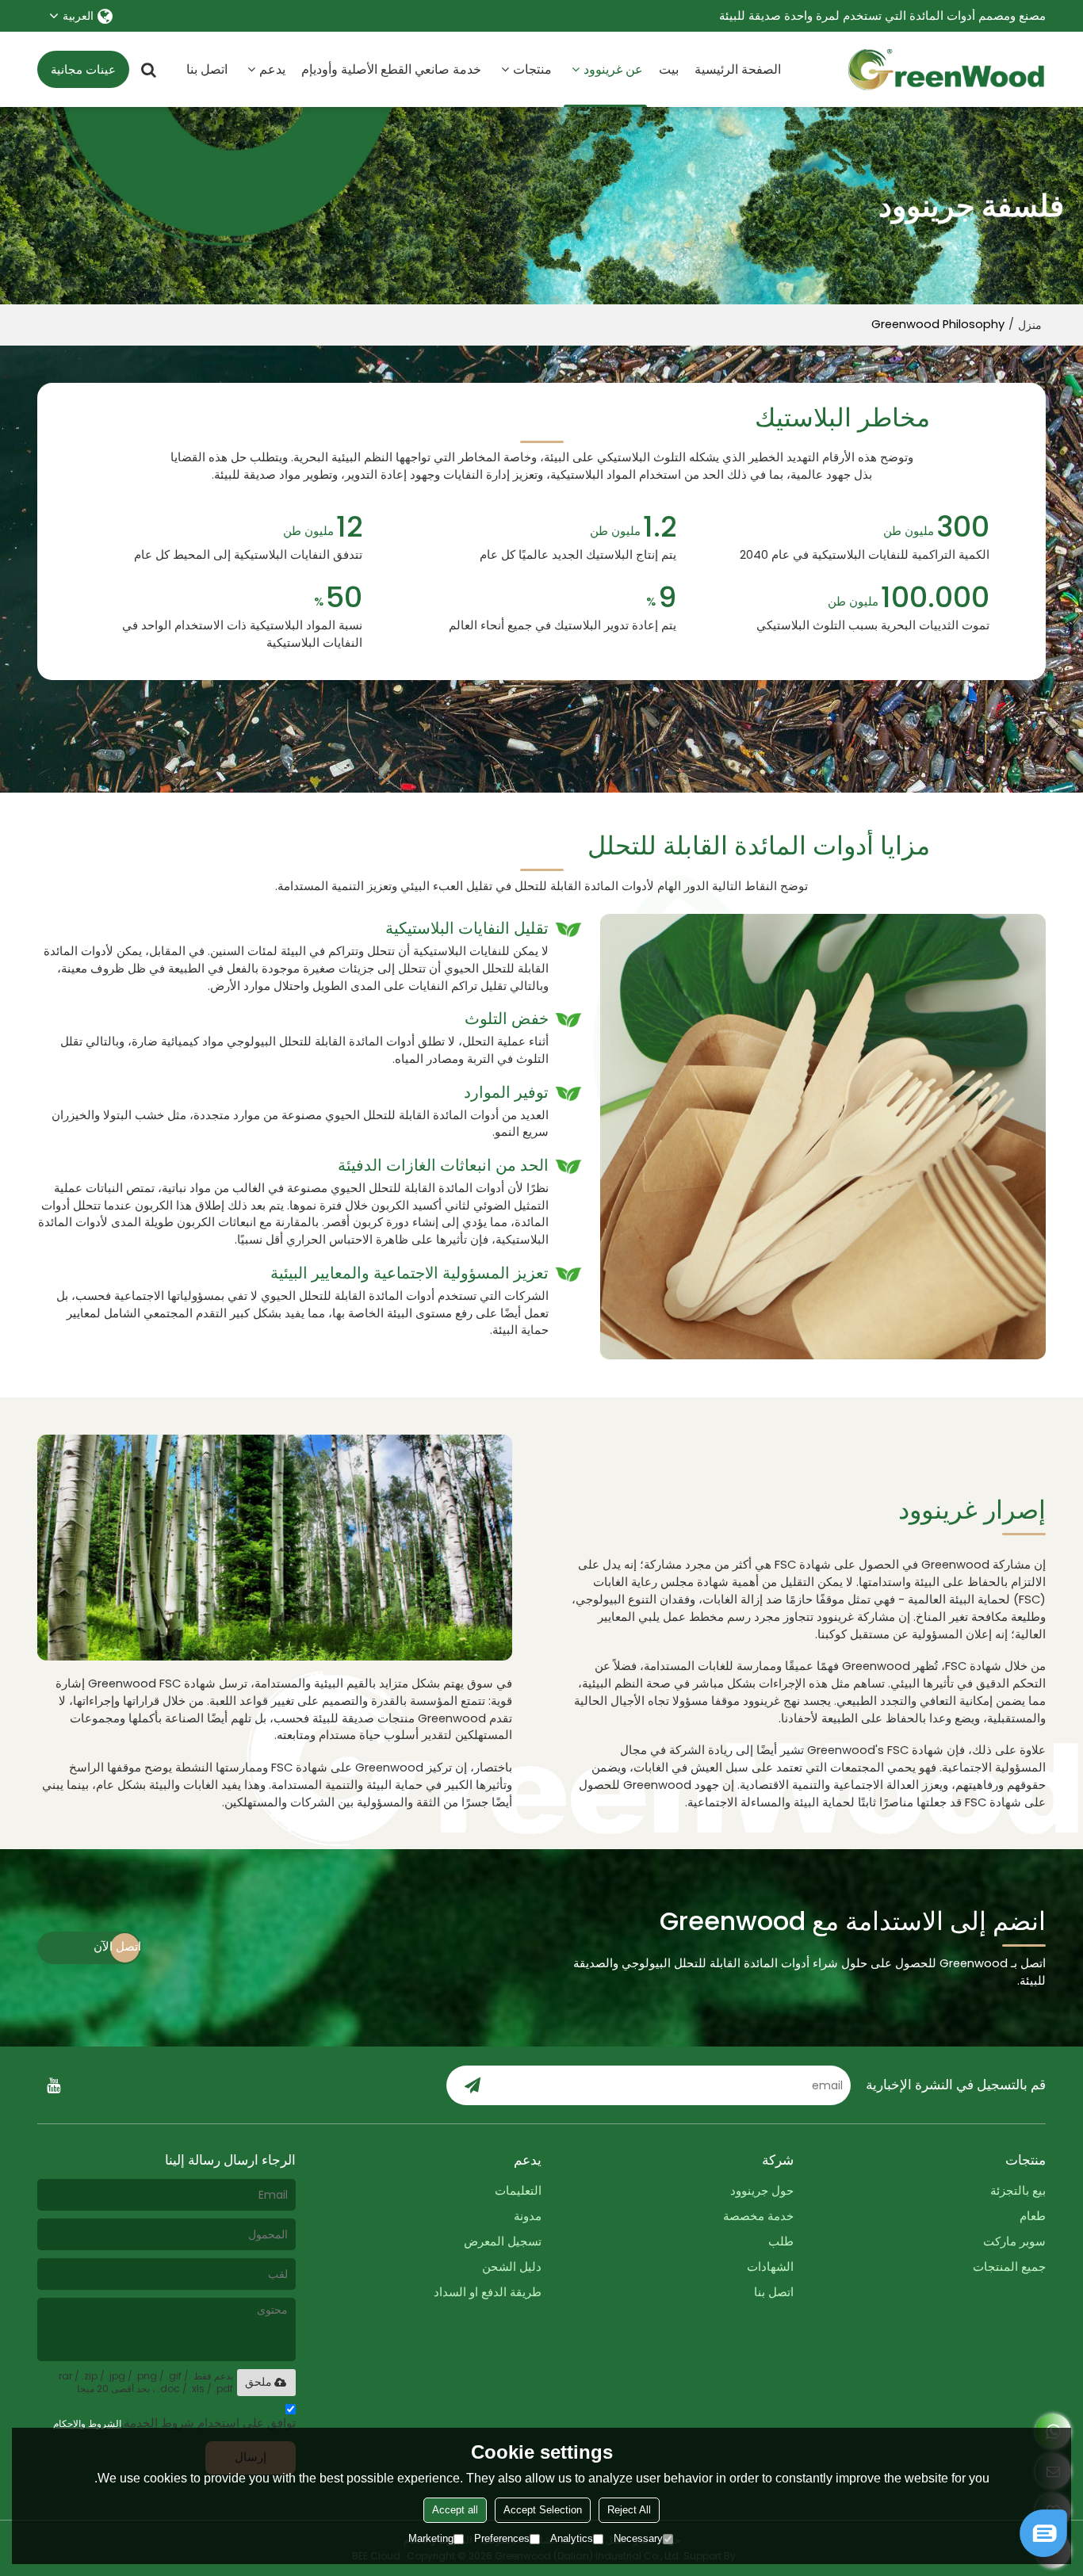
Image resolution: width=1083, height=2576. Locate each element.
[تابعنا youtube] (53, 2085)
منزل (1030, 325)
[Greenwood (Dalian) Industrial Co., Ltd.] (947, 70)
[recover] (1043, 2553)
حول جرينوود (762, 2191)
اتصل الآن (117, 1947)
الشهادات (770, 2267)
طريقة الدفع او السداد (488, 2292)
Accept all (455, 2510)
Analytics (572, 2538)
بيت (669, 69)
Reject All (629, 2510)
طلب (781, 2242)
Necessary (638, 2538)
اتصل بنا (207, 69)
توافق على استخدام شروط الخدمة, (174, 2423)
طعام (1033, 2216)
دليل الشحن (512, 2267)
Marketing (431, 2538)
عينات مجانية (83, 70)
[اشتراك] (473, 2085)
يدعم (272, 69)
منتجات (532, 69)
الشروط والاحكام (87, 2423)
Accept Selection (543, 2510)
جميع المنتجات (1009, 2267)
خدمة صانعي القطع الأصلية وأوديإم (391, 69)
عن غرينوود (613, 69)
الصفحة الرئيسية (738, 69)
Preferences (502, 2538)
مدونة (528, 2216)
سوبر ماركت (1014, 2242)
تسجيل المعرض (503, 2242)
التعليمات (518, 2191)
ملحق (258, 2382)
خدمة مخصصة (758, 2216)
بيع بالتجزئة (1018, 2191)
